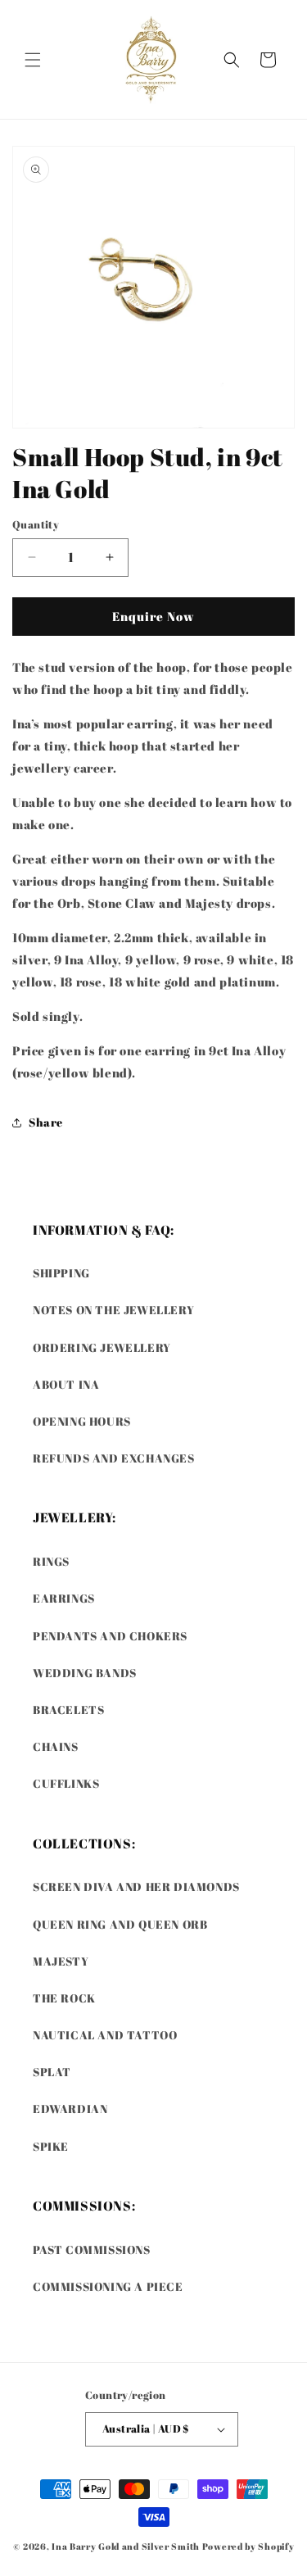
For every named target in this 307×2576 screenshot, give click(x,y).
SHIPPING (61, 1273)
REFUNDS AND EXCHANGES (114, 1458)
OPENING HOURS (82, 1421)
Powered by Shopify (248, 2546)
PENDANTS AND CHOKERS (110, 1636)
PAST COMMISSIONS (92, 2249)
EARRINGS (64, 1598)
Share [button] (46, 1122)
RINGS (51, 1561)
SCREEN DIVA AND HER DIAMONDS (136, 1887)
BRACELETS (68, 1710)
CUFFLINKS (66, 1783)
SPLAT (52, 2072)
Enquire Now (153, 616)
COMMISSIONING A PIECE (108, 2286)
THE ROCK (64, 1998)
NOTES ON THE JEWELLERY (113, 1310)
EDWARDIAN (70, 2109)
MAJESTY (61, 1961)
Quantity (36, 524)
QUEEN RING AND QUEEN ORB (120, 1924)
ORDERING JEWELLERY (102, 1347)
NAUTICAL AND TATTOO (105, 2035)
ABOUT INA (66, 1384)
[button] (33, 60)
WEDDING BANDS (85, 1673)
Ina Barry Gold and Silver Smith (126, 2546)
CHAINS (56, 1746)
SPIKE (51, 2146)
